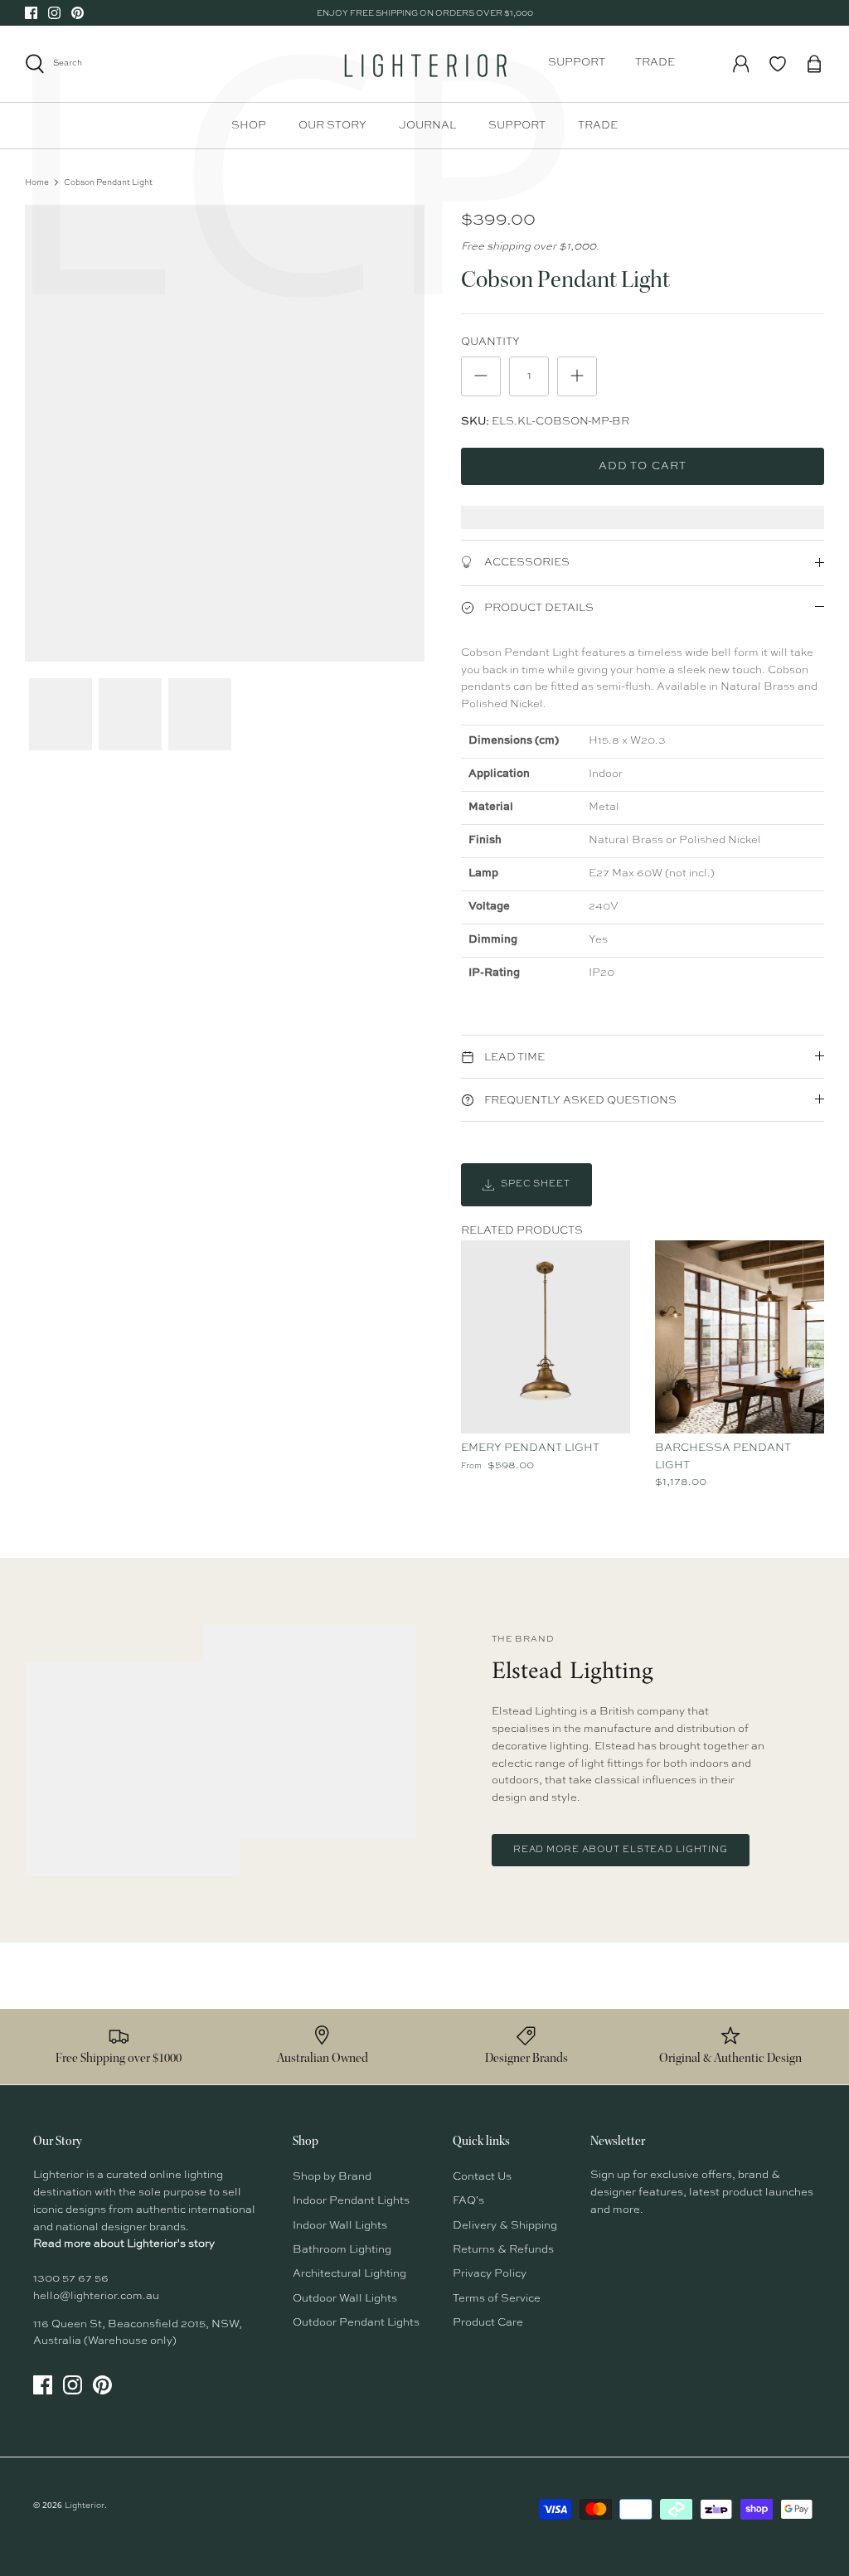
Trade (655, 63)
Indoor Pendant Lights (351, 2201)
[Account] (741, 64)
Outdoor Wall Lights (345, 2299)
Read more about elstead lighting (621, 1850)
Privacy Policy (490, 2274)
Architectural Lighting (349, 2274)
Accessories (526, 563)
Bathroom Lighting (342, 2250)
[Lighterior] (424, 64)
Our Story (332, 126)
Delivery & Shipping (505, 2226)
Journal (427, 126)
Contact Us (482, 2177)
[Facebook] (31, 13)
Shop (249, 126)
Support (577, 63)
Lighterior (85, 2506)
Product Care (488, 2323)
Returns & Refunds (503, 2250)
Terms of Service (497, 2299)
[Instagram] (54, 13)
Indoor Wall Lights (340, 2226)
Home (37, 182)
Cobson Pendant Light (108, 182)
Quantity (490, 342)
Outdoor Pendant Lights (356, 2323)
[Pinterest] (78, 13)
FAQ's (468, 2201)
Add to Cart (642, 466)
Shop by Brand (332, 2177)
